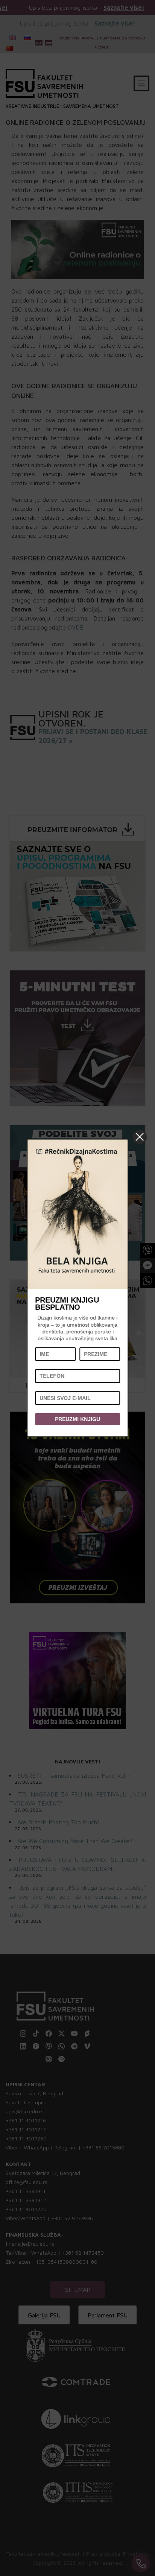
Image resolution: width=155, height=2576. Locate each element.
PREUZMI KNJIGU (77, 1419)
